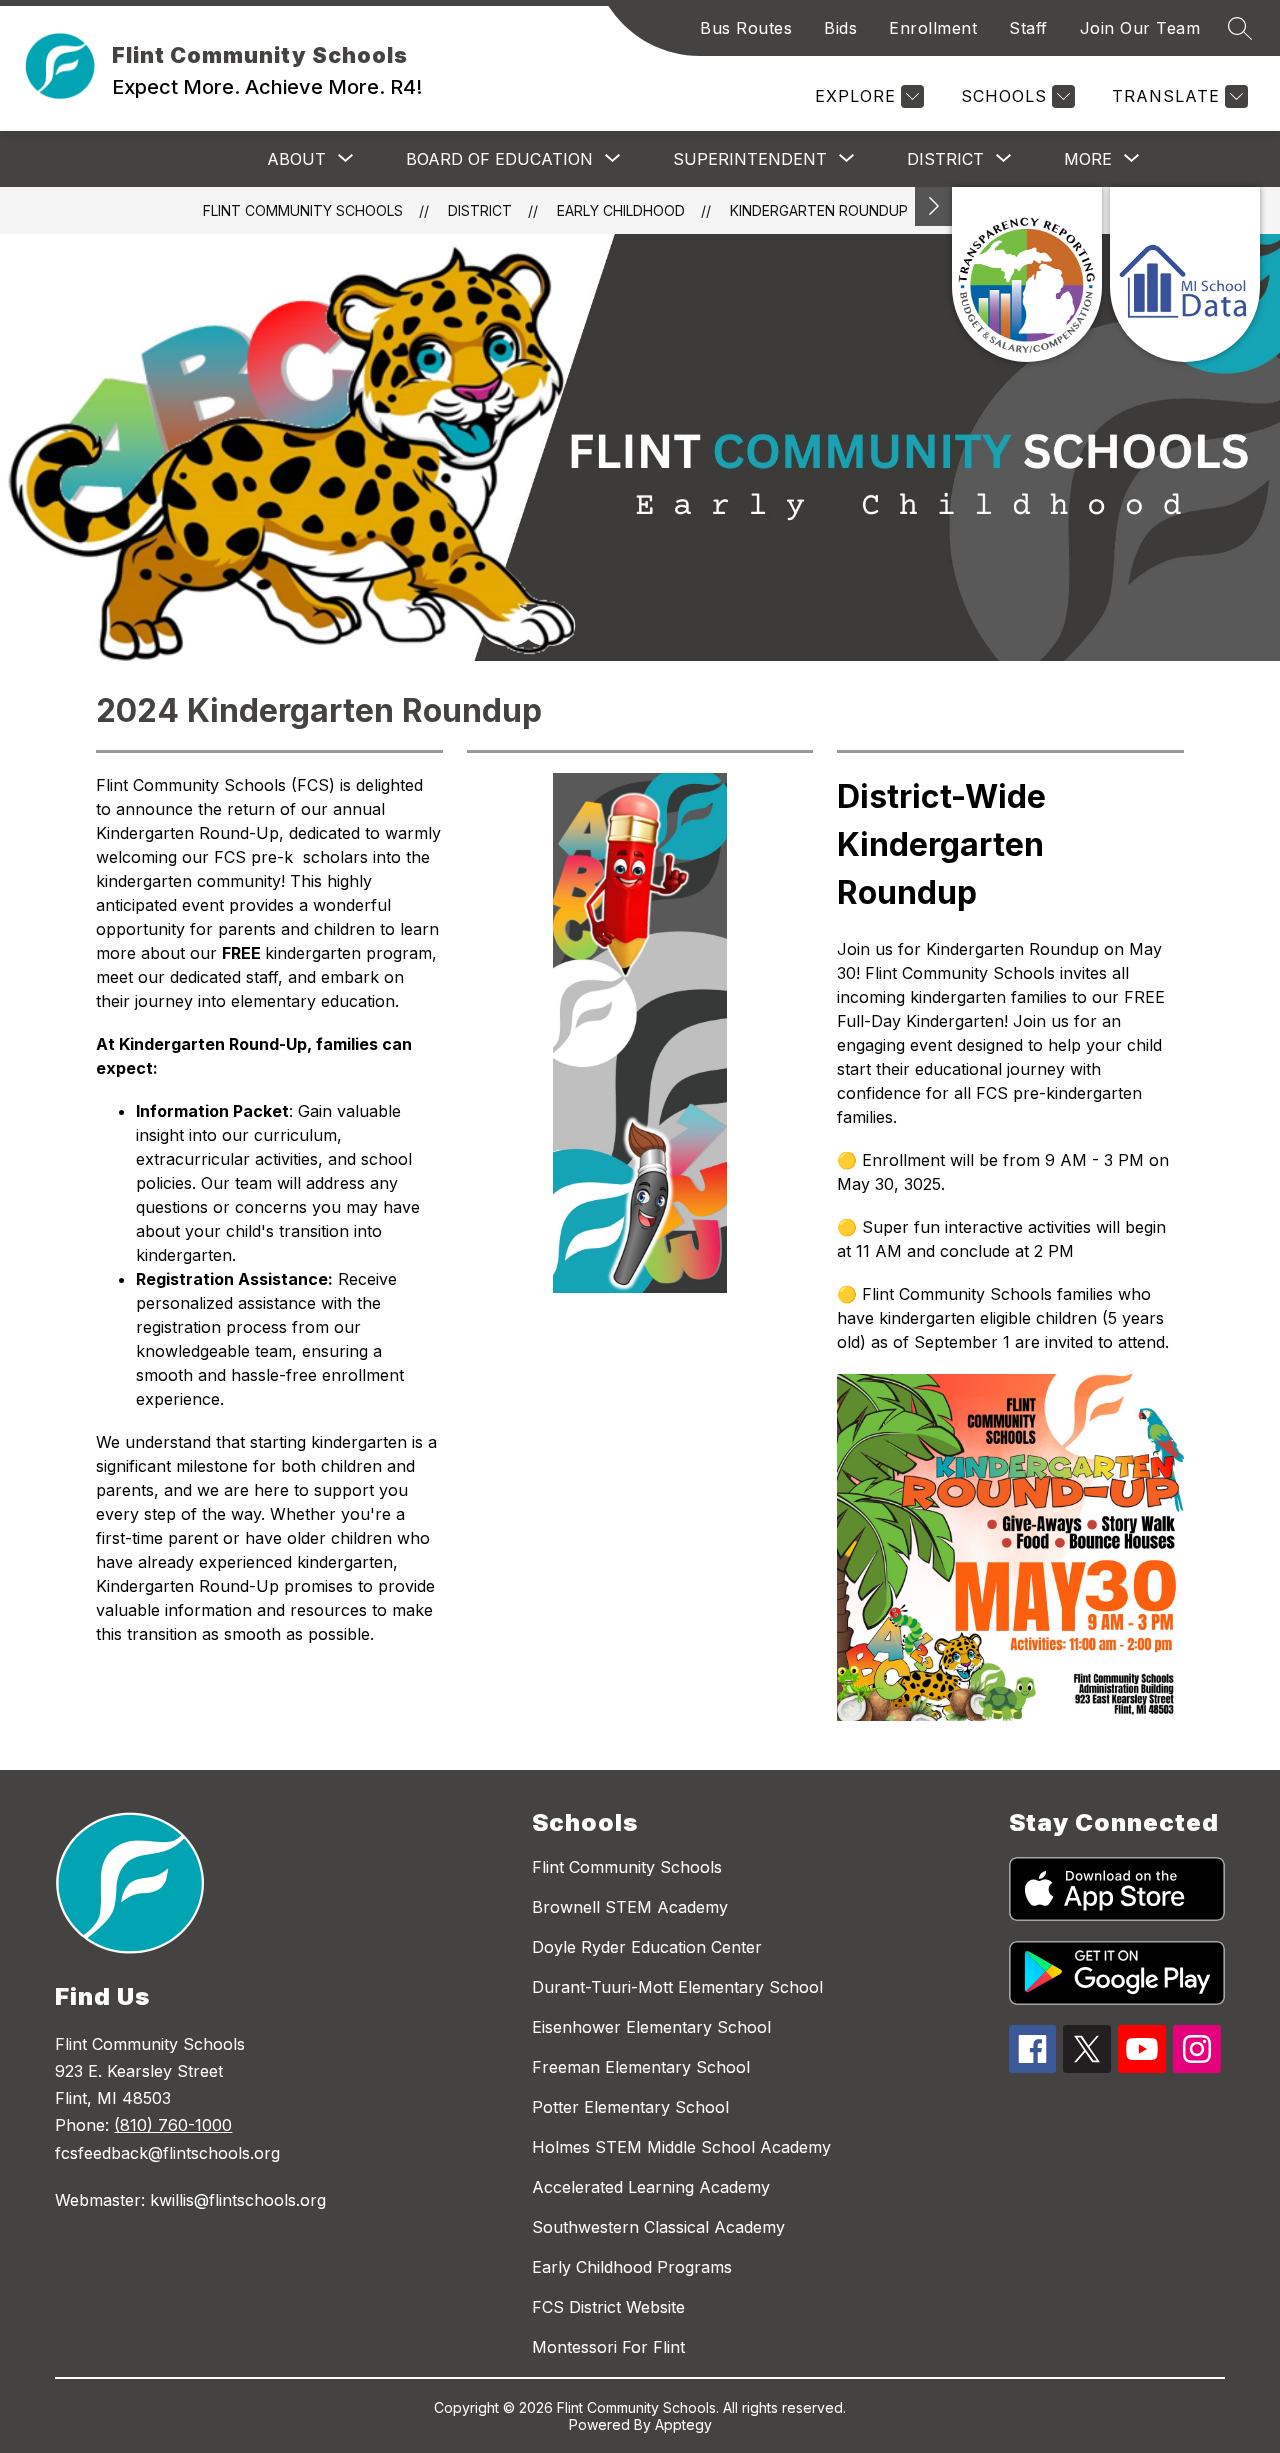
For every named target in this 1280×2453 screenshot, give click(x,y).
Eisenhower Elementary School (651, 2027)
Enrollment (933, 28)
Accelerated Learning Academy (651, 2187)
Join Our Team (1140, 28)
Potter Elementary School (630, 2107)
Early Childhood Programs (632, 2267)
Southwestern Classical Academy (658, 2227)
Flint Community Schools (303, 210)
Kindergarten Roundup (819, 210)
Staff (1028, 28)
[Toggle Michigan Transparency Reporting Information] (934, 206)
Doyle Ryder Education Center (647, 1947)
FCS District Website (608, 2307)
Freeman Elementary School (641, 2067)
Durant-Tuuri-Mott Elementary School (677, 1987)
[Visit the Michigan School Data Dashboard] (1185, 274)
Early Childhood (621, 210)
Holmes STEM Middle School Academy (681, 2147)
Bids (840, 28)
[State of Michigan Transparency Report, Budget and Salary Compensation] (1027, 274)
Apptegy (683, 2424)
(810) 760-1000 (173, 2125)
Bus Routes (746, 28)
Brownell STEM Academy (630, 1907)
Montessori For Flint (608, 2347)
